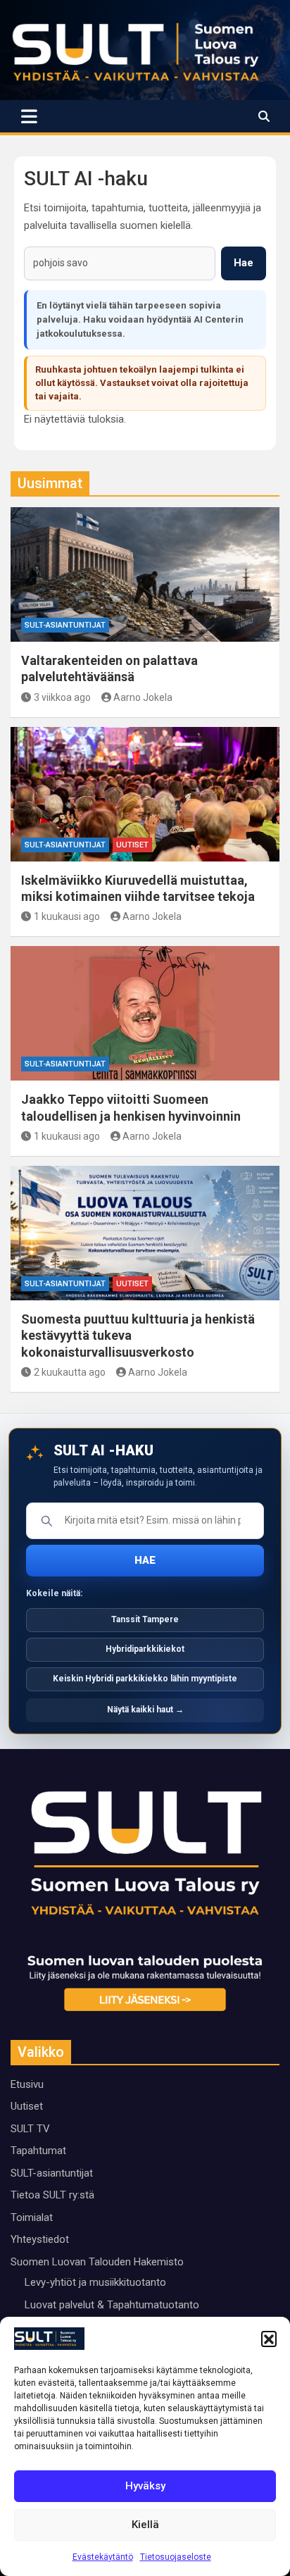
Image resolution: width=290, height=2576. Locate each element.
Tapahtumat (38, 2151)
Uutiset (132, 845)
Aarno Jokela (143, 697)
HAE (145, 1560)
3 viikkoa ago (62, 697)
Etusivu (27, 2084)
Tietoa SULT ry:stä (52, 2195)
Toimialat (32, 2217)
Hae (244, 263)
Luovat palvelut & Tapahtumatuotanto (112, 2305)
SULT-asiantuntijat (65, 625)
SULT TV (30, 2129)
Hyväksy (145, 2486)
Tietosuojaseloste (176, 2557)
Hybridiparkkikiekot (145, 1649)
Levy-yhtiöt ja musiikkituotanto (95, 2282)
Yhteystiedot (40, 2239)
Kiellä (145, 2525)
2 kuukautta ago (70, 1372)
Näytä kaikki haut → (145, 1710)
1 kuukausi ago (67, 916)
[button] (269, 2339)
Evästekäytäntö (103, 2557)
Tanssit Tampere (145, 1619)
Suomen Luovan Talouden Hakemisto (97, 2262)
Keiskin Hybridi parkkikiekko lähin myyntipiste (145, 1679)
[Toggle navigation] (29, 116)
